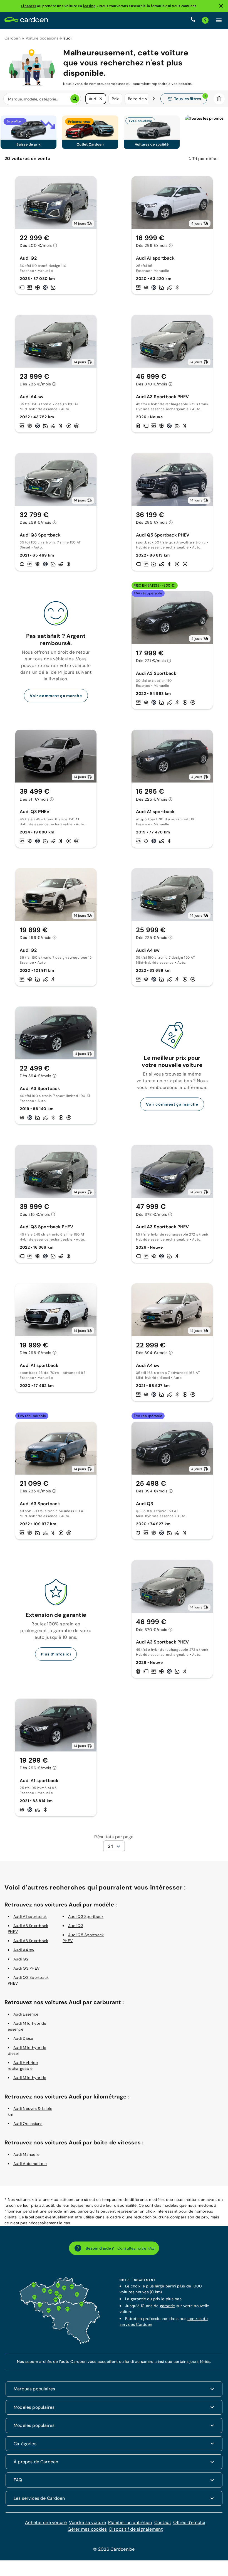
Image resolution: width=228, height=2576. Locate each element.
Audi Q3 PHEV (26, 1968)
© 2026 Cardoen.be (114, 2549)
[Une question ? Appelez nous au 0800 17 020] (193, 20)
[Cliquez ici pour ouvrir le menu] (219, 20)
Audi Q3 (76, 1926)
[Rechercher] (75, 99)
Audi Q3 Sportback (86, 1916)
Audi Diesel (24, 2038)
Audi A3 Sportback (31, 1941)
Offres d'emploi (189, 2522)
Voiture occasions (42, 38)
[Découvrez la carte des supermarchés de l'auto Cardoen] (60, 2343)
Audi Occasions (28, 2124)
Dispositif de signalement (136, 2529)
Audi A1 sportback (30, 1916)
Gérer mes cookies (87, 2529)
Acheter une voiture (46, 2522)
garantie (168, 2306)
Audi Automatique (30, 2164)
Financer (29, 6)
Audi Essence (26, 2014)
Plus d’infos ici (56, 1654)
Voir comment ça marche (56, 696)
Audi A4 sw (24, 1950)
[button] (101, 99)
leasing (90, 6)
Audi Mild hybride (30, 2078)
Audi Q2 (21, 1959)
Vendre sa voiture (87, 2522)
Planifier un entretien (130, 2522)
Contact (163, 2522)
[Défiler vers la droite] (154, 99)
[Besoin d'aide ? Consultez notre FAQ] (205, 20)
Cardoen (13, 38)
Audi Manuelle (26, 2154)
